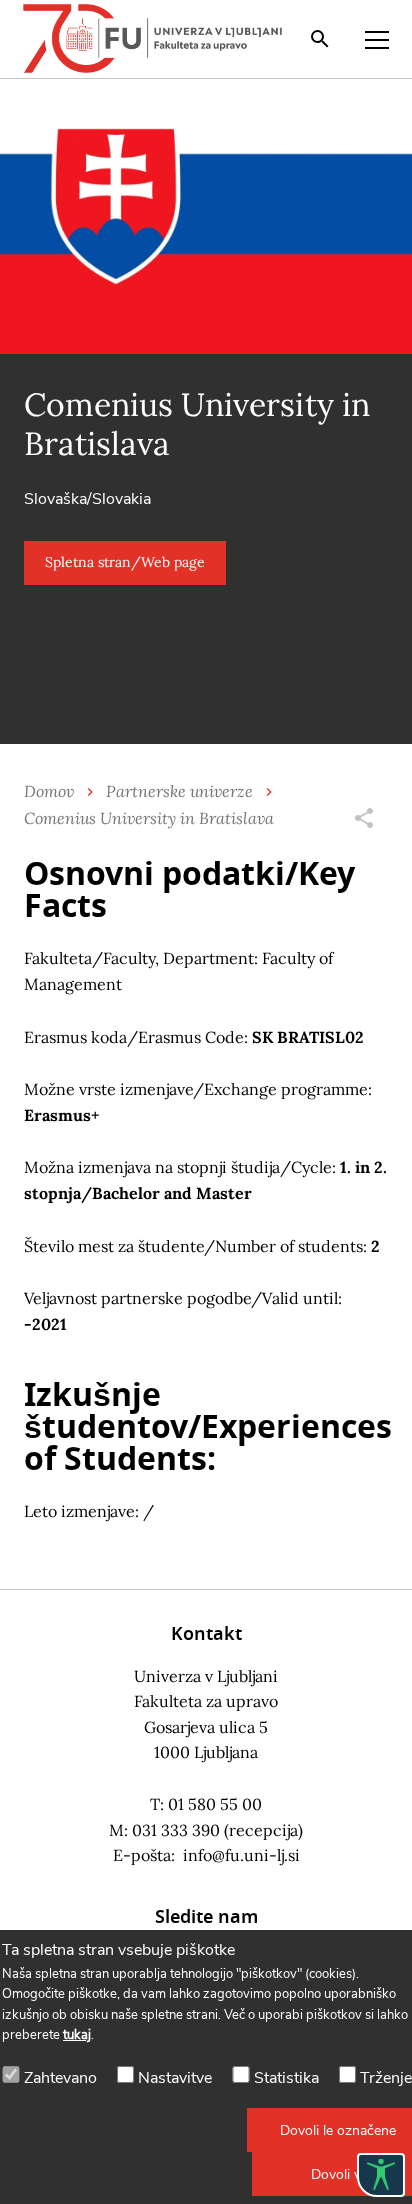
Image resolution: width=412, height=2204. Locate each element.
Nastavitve (175, 2078)
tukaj (77, 2035)
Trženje (386, 2078)
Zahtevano (60, 2078)
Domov (49, 790)
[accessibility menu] (381, 2175)
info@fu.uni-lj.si (241, 1855)
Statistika (286, 2078)
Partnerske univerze (179, 790)
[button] (125, 563)
